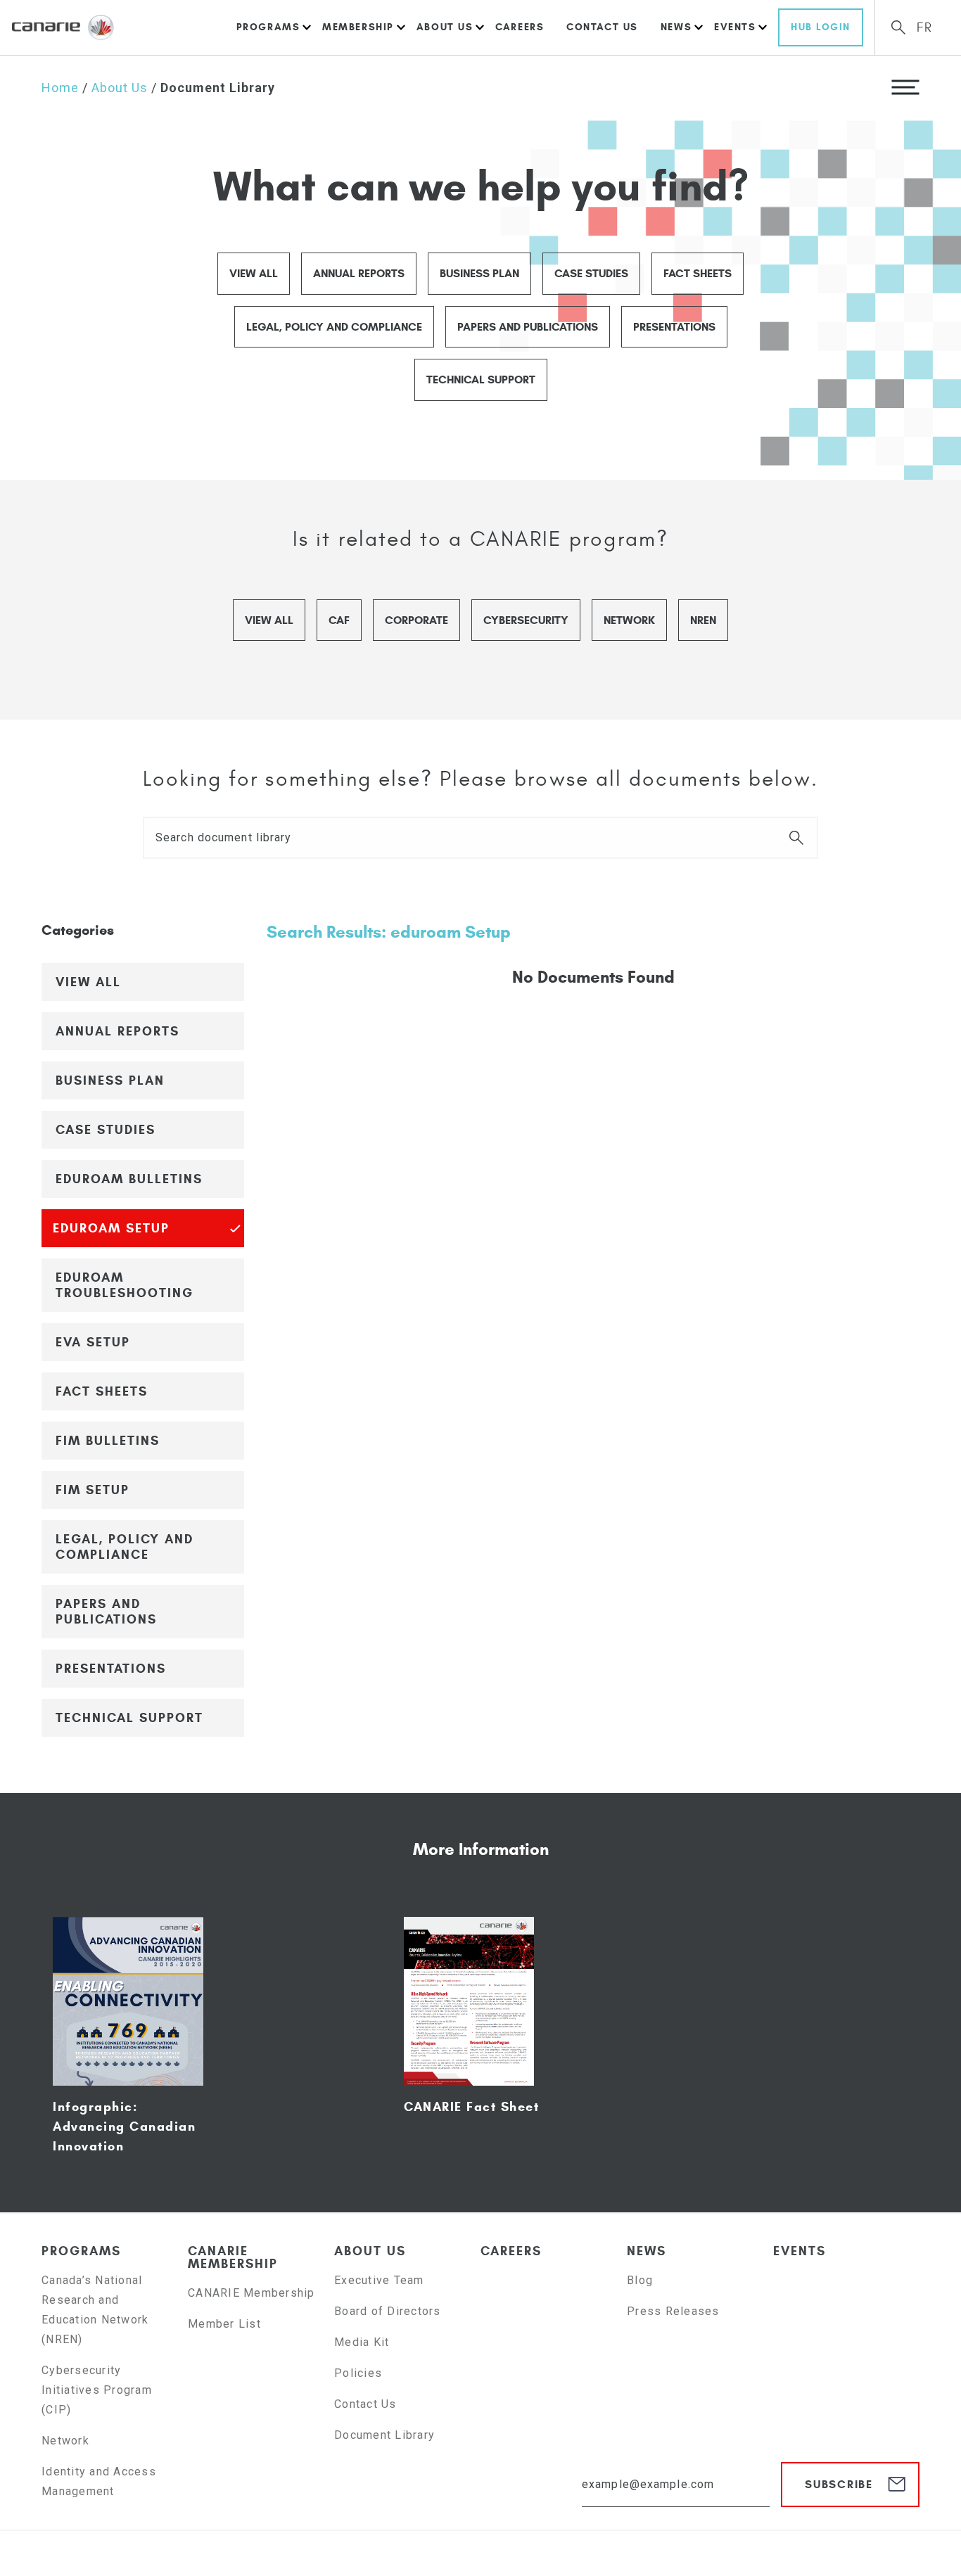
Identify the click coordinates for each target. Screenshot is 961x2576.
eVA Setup (93, 1342)
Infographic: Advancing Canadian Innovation (124, 2127)
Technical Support (481, 380)
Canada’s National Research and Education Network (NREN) (95, 2310)
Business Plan (479, 273)
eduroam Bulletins (129, 1179)
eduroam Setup (111, 1228)
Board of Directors (388, 2311)
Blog (640, 2280)
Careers (520, 27)
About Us (445, 27)
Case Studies (591, 273)
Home (60, 88)
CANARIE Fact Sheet (471, 2107)
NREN (703, 620)
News (676, 27)
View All (254, 273)
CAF (339, 620)
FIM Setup (93, 1490)
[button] (905, 87)
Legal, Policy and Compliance (334, 327)
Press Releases (673, 2311)
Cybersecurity (526, 620)
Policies (358, 2373)
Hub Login (821, 27)
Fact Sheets (698, 273)
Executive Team (379, 2280)
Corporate (416, 620)
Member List (224, 2324)
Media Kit (362, 2342)
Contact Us (602, 27)
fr (925, 28)
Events (735, 27)
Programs (268, 27)
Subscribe (839, 2484)
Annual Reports (359, 273)
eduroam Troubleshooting (125, 1285)
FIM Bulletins (108, 1441)
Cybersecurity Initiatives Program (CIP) (97, 2390)
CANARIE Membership (233, 2257)
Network (629, 620)
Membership (358, 27)
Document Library (384, 2435)
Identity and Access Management (99, 2481)
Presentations (674, 327)
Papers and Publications (528, 327)
